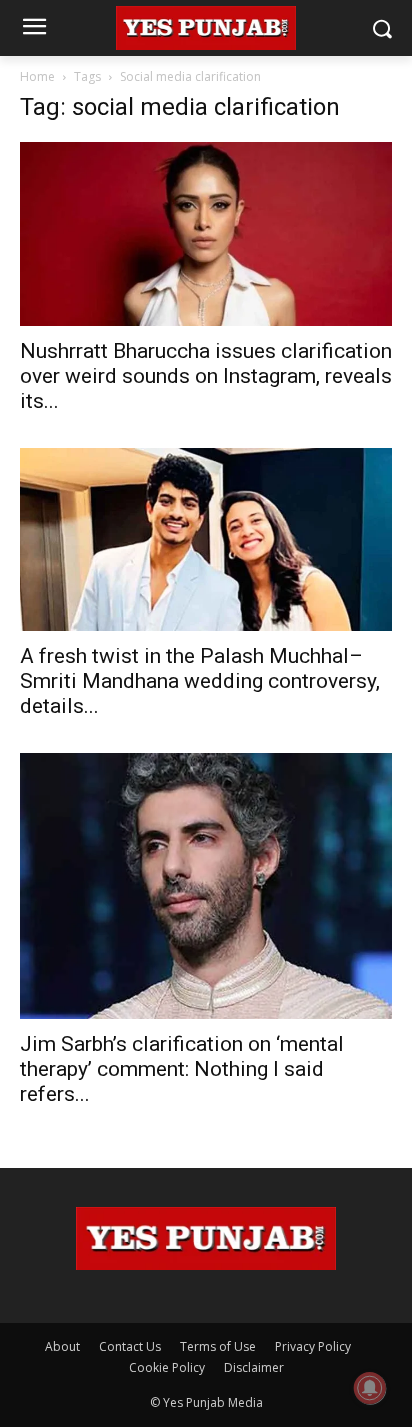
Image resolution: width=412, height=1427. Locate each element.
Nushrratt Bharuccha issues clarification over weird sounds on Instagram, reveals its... (206, 376)
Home (37, 76)
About (62, 1346)
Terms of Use (218, 1346)
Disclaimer (254, 1367)
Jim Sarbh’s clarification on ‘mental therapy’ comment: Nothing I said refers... (182, 1069)
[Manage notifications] (370, 1388)
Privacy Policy (313, 1346)
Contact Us (130, 1346)
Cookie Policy (167, 1367)
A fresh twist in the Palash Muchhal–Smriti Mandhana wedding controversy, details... (200, 681)
